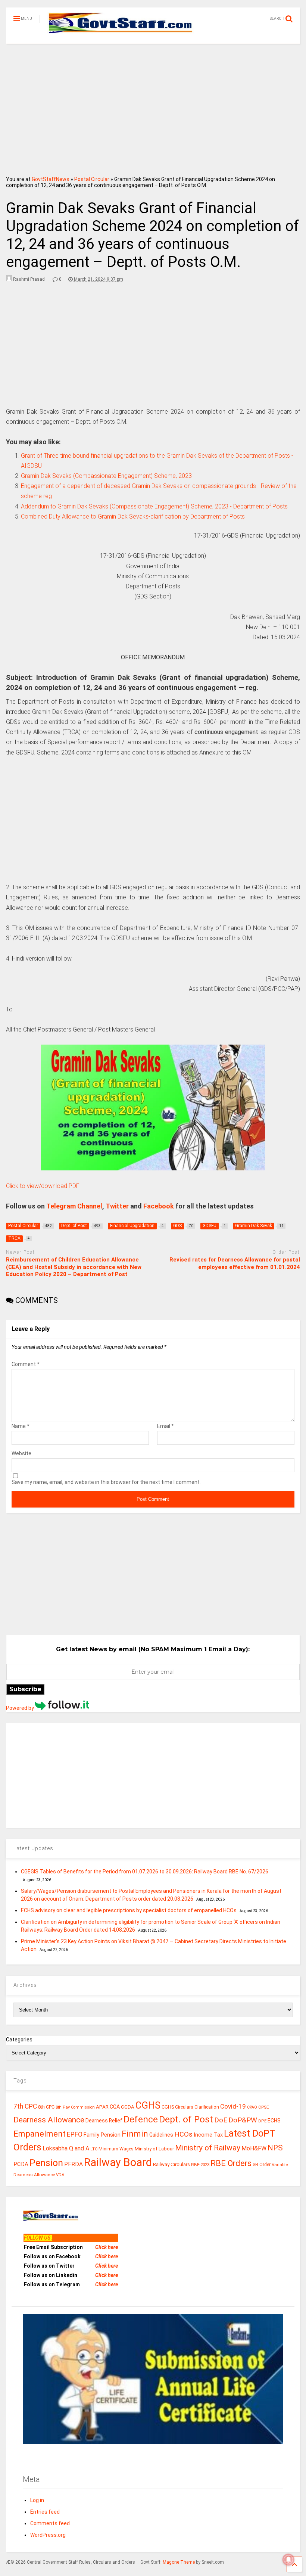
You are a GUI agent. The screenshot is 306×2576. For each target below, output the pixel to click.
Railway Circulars (171, 2164)
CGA (115, 2107)
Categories (19, 2040)
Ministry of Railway (208, 2148)
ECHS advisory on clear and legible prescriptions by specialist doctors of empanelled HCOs (129, 1910)
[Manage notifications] (288, 2560)
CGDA (128, 2107)
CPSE (263, 2107)
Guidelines (161, 2135)
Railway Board (118, 2162)
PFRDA (74, 2164)
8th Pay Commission (75, 2107)
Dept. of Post (186, 2119)
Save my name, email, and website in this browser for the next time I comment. (106, 1482)
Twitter (117, 1206)
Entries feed (45, 2512)
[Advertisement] (153, 108)
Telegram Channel (74, 1206)
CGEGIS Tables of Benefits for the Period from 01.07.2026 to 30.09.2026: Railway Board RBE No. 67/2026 (145, 1872)
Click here (107, 2247)
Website (21, 1453)
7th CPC (25, 2106)
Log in (37, 2500)
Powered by (21, 1708)
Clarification (207, 2107)
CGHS (148, 2105)
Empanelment (40, 2134)
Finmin (135, 2134)
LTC (94, 2149)
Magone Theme (179, 2562)
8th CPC (46, 2107)
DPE (262, 2121)
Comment (26, 1364)
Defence (141, 2119)
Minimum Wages (116, 2149)
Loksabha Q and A (66, 2148)
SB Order (262, 2165)
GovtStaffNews (51, 179)
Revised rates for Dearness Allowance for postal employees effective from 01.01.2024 (235, 1263)
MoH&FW (254, 2148)
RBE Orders (231, 2163)
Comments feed (50, 2523)
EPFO (75, 2134)
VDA (60, 2175)
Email (166, 1426)
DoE (221, 2120)
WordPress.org (48, 2535)
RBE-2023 (200, 2165)
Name (21, 1426)
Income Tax (208, 2135)
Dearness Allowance (49, 2120)
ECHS (274, 2121)
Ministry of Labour (154, 2149)
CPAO (252, 2107)
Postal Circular (92, 179)
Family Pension (102, 2135)
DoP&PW (243, 2120)
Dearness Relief (104, 2121)
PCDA (21, 2164)
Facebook (159, 1206)
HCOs (183, 2134)
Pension (46, 2163)
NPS (275, 2148)
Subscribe (25, 1689)
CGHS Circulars (177, 2107)
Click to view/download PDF (43, 1186)
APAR (102, 2107)
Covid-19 (233, 2106)
